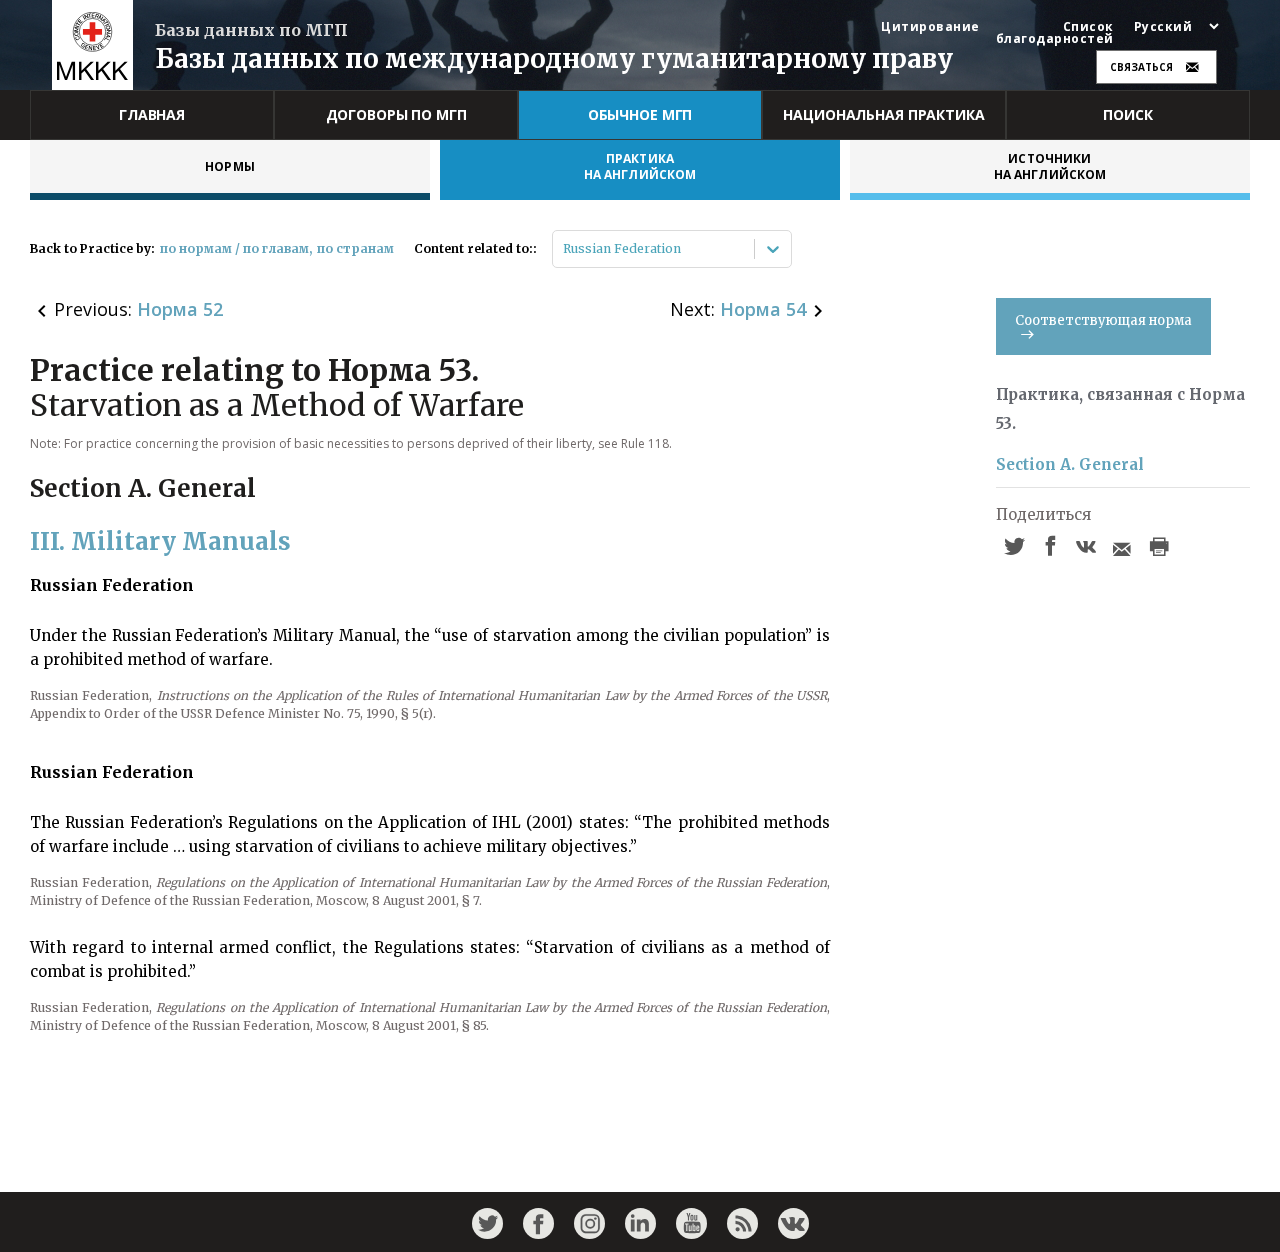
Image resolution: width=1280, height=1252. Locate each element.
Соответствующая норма (1103, 320)
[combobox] (564, 249)
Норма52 (180, 309)
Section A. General (1070, 464)
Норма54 (763, 309)
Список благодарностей (1055, 33)
